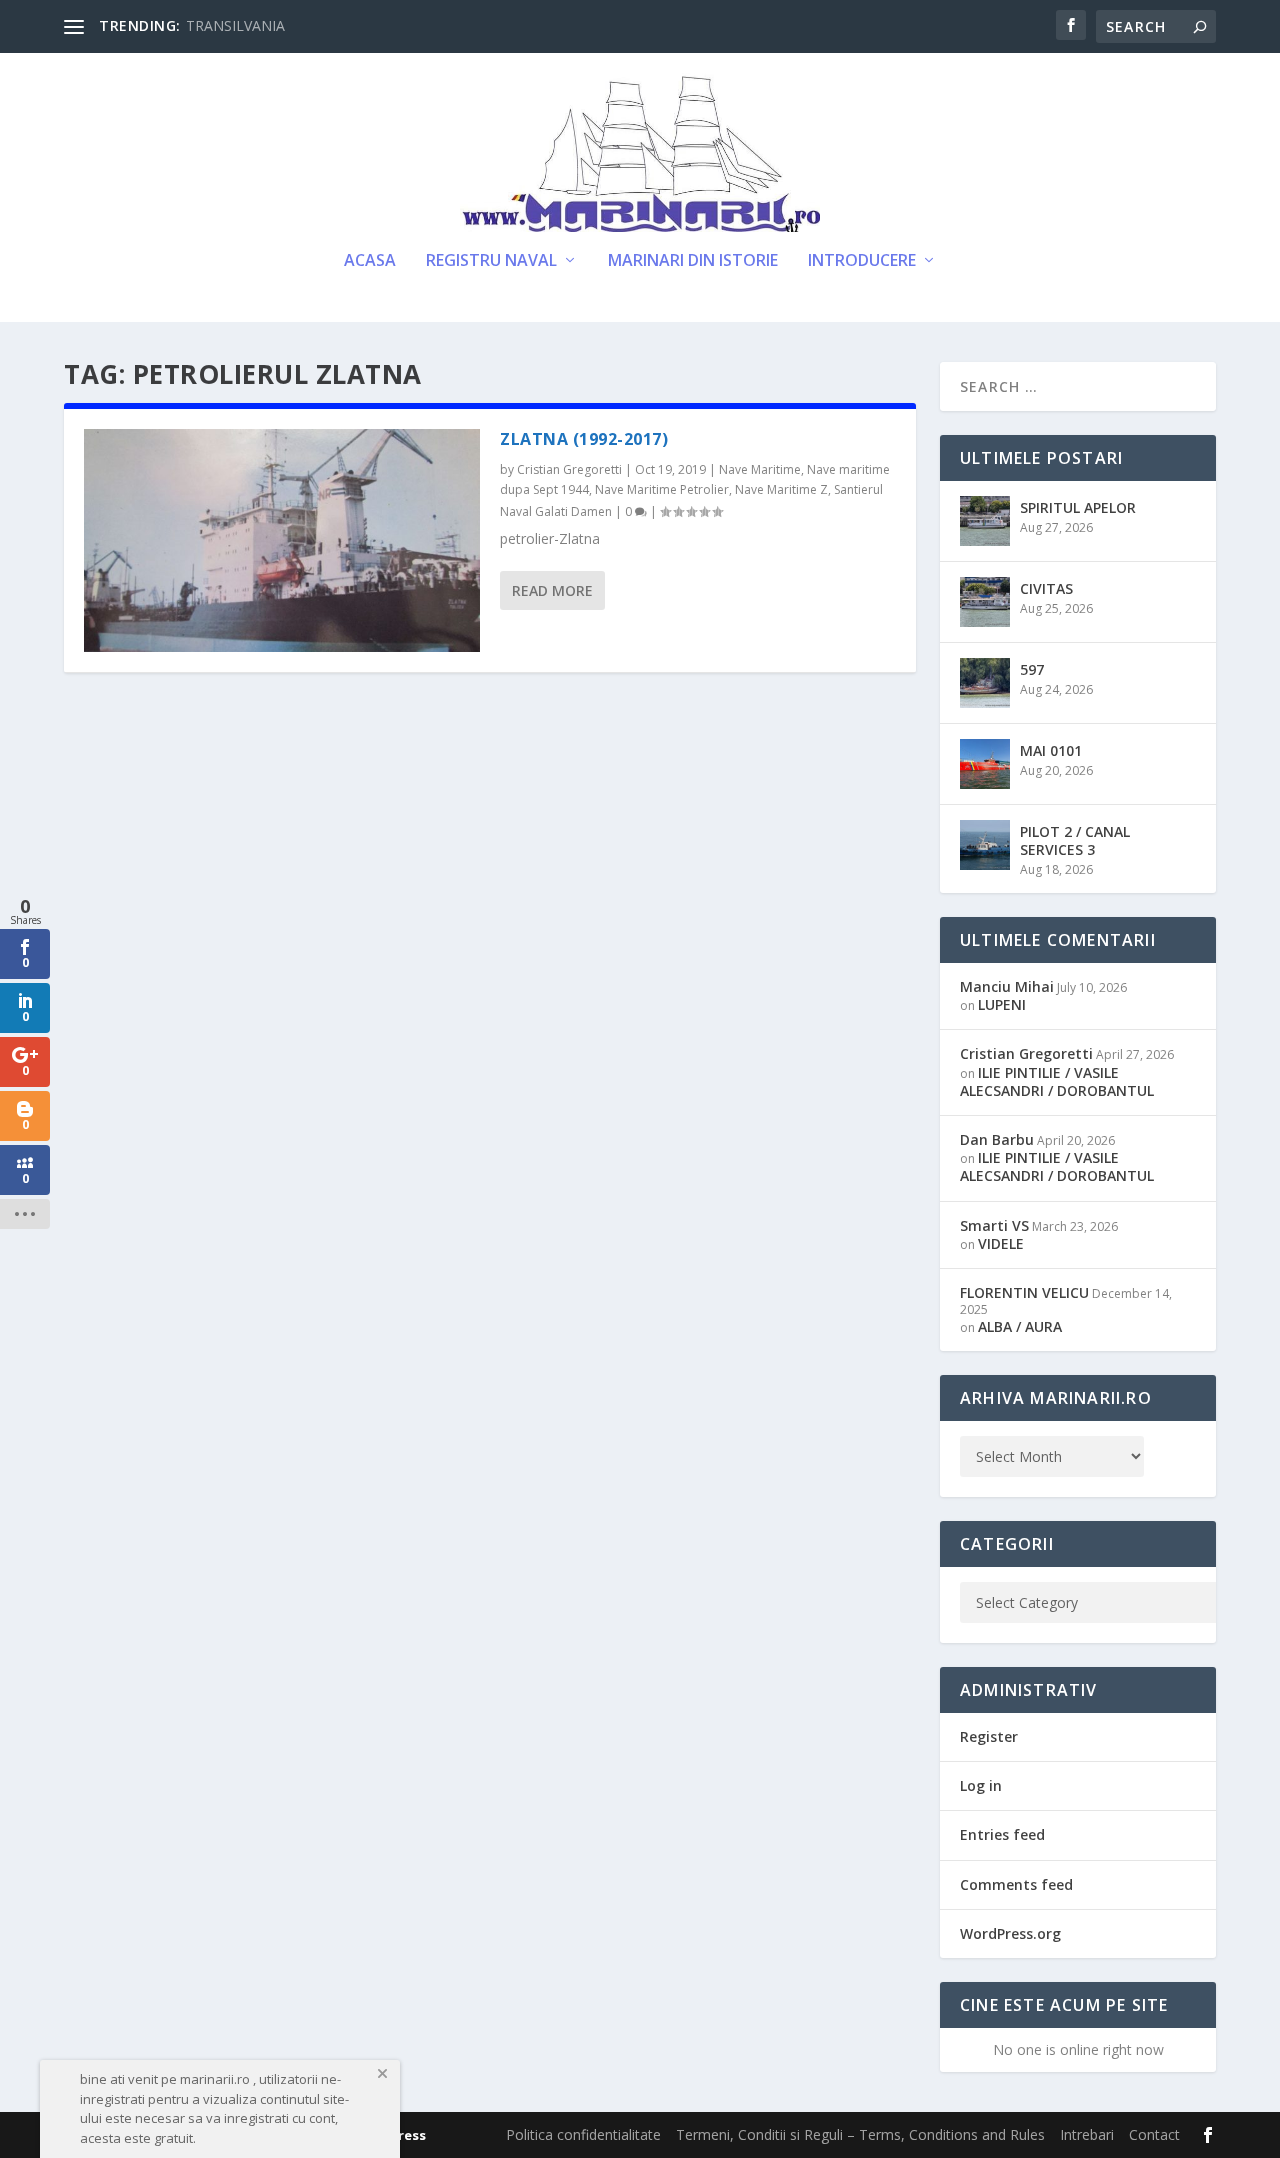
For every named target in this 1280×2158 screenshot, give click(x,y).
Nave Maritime (760, 469)
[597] (985, 683)
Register (989, 1736)
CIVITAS (1046, 588)
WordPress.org (1010, 1933)
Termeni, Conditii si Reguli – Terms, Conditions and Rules (860, 2134)
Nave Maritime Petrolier (662, 489)
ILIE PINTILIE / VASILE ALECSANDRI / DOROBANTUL (1057, 1081)
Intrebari (1087, 2134)
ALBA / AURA (1020, 1326)
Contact (1154, 2134)
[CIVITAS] (985, 602)
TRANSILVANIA (235, 25)
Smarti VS (994, 1225)
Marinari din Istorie (693, 261)
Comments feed (1016, 1884)
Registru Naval (491, 261)
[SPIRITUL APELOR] (985, 521)
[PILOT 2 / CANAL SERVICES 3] (985, 845)
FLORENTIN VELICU (1024, 1292)
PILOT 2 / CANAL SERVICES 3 (1075, 840)
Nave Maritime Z (781, 489)
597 (1032, 669)
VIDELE (1001, 1243)
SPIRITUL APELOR (1078, 507)
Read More (552, 590)
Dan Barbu (997, 1139)
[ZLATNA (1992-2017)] (282, 540)
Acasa (370, 261)
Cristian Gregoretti (569, 469)
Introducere (862, 261)
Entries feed (1002, 1834)
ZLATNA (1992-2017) (584, 439)
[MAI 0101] (985, 764)
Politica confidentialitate (583, 2134)
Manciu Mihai (1007, 986)
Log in (981, 1785)
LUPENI (1002, 1004)
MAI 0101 (1051, 750)
